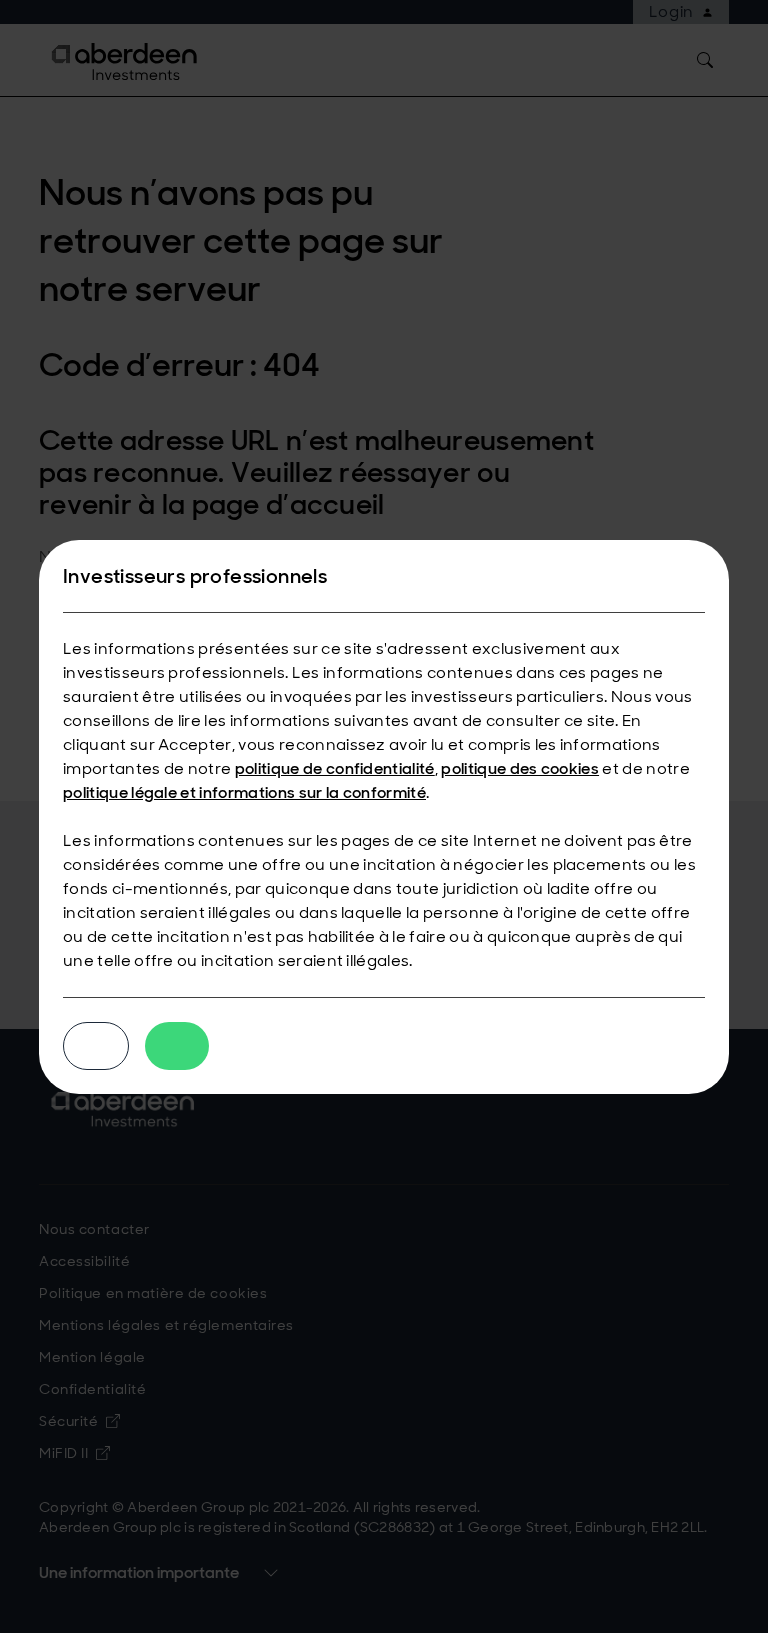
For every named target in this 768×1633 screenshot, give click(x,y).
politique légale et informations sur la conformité (244, 792)
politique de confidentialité (335, 768)
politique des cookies (520, 768)
